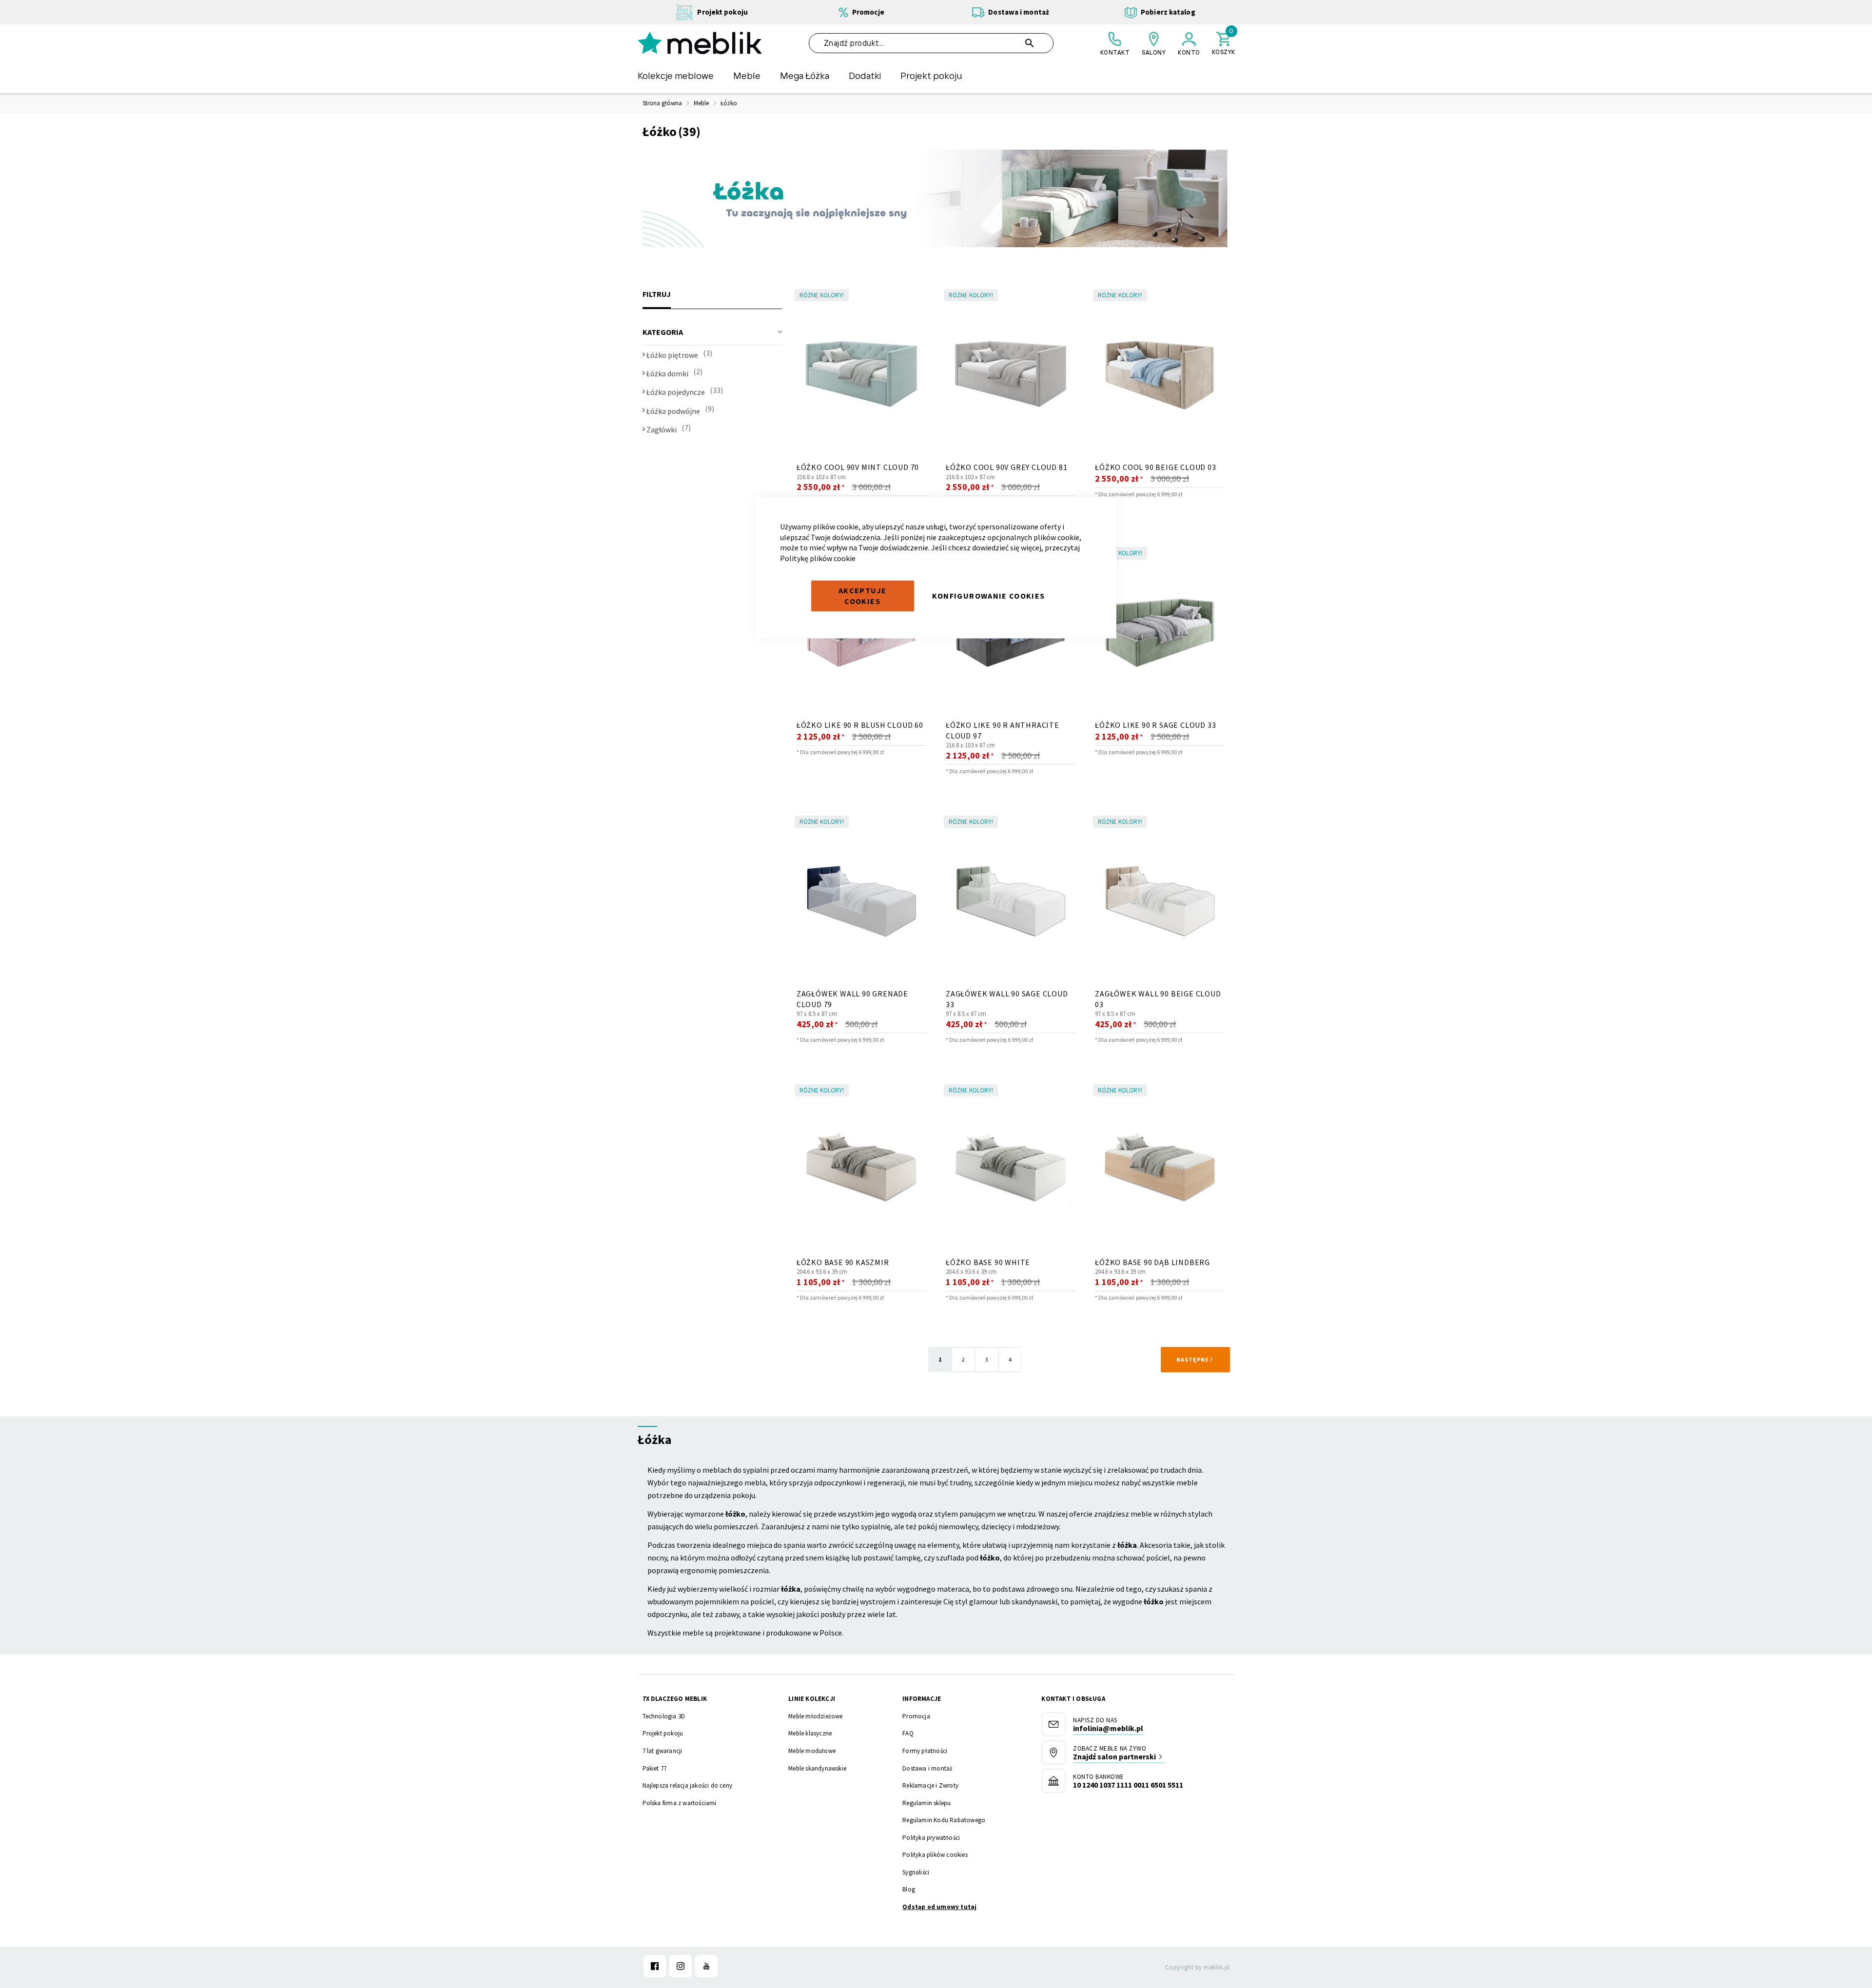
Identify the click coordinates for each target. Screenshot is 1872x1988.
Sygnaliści (916, 1872)
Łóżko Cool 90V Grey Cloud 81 (1006, 467)
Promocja (916, 1716)
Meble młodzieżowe (815, 1716)
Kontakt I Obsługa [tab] (1073, 1699)
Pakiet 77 (655, 1768)
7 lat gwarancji (663, 1751)
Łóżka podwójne (674, 411)
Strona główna (662, 103)
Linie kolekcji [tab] (812, 1699)
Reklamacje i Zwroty (930, 1785)
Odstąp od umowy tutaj (939, 1907)
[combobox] (931, 43)
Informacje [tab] (922, 1699)
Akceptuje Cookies (862, 596)
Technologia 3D (664, 1716)
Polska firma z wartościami (680, 1803)
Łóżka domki (667, 373)
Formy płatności (925, 1751)
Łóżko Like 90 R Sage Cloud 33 (1155, 725)
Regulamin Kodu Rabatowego (944, 1820)
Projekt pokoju (663, 1733)
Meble (701, 103)
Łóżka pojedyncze (676, 392)
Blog (909, 1889)
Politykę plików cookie (818, 558)
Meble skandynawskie (817, 1768)
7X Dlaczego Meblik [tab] (675, 1699)
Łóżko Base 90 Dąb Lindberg (1152, 1262)
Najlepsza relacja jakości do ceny (688, 1785)
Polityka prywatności (931, 1838)
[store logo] (700, 43)
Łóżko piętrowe (672, 355)
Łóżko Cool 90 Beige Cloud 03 (1155, 467)
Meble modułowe (812, 1751)
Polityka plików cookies (935, 1855)
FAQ (908, 1733)
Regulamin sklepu (926, 1803)
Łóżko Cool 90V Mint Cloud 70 (858, 467)
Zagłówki (662, 429)
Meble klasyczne (810, 1733)
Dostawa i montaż (927, 1768)
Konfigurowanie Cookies (989, 596)
